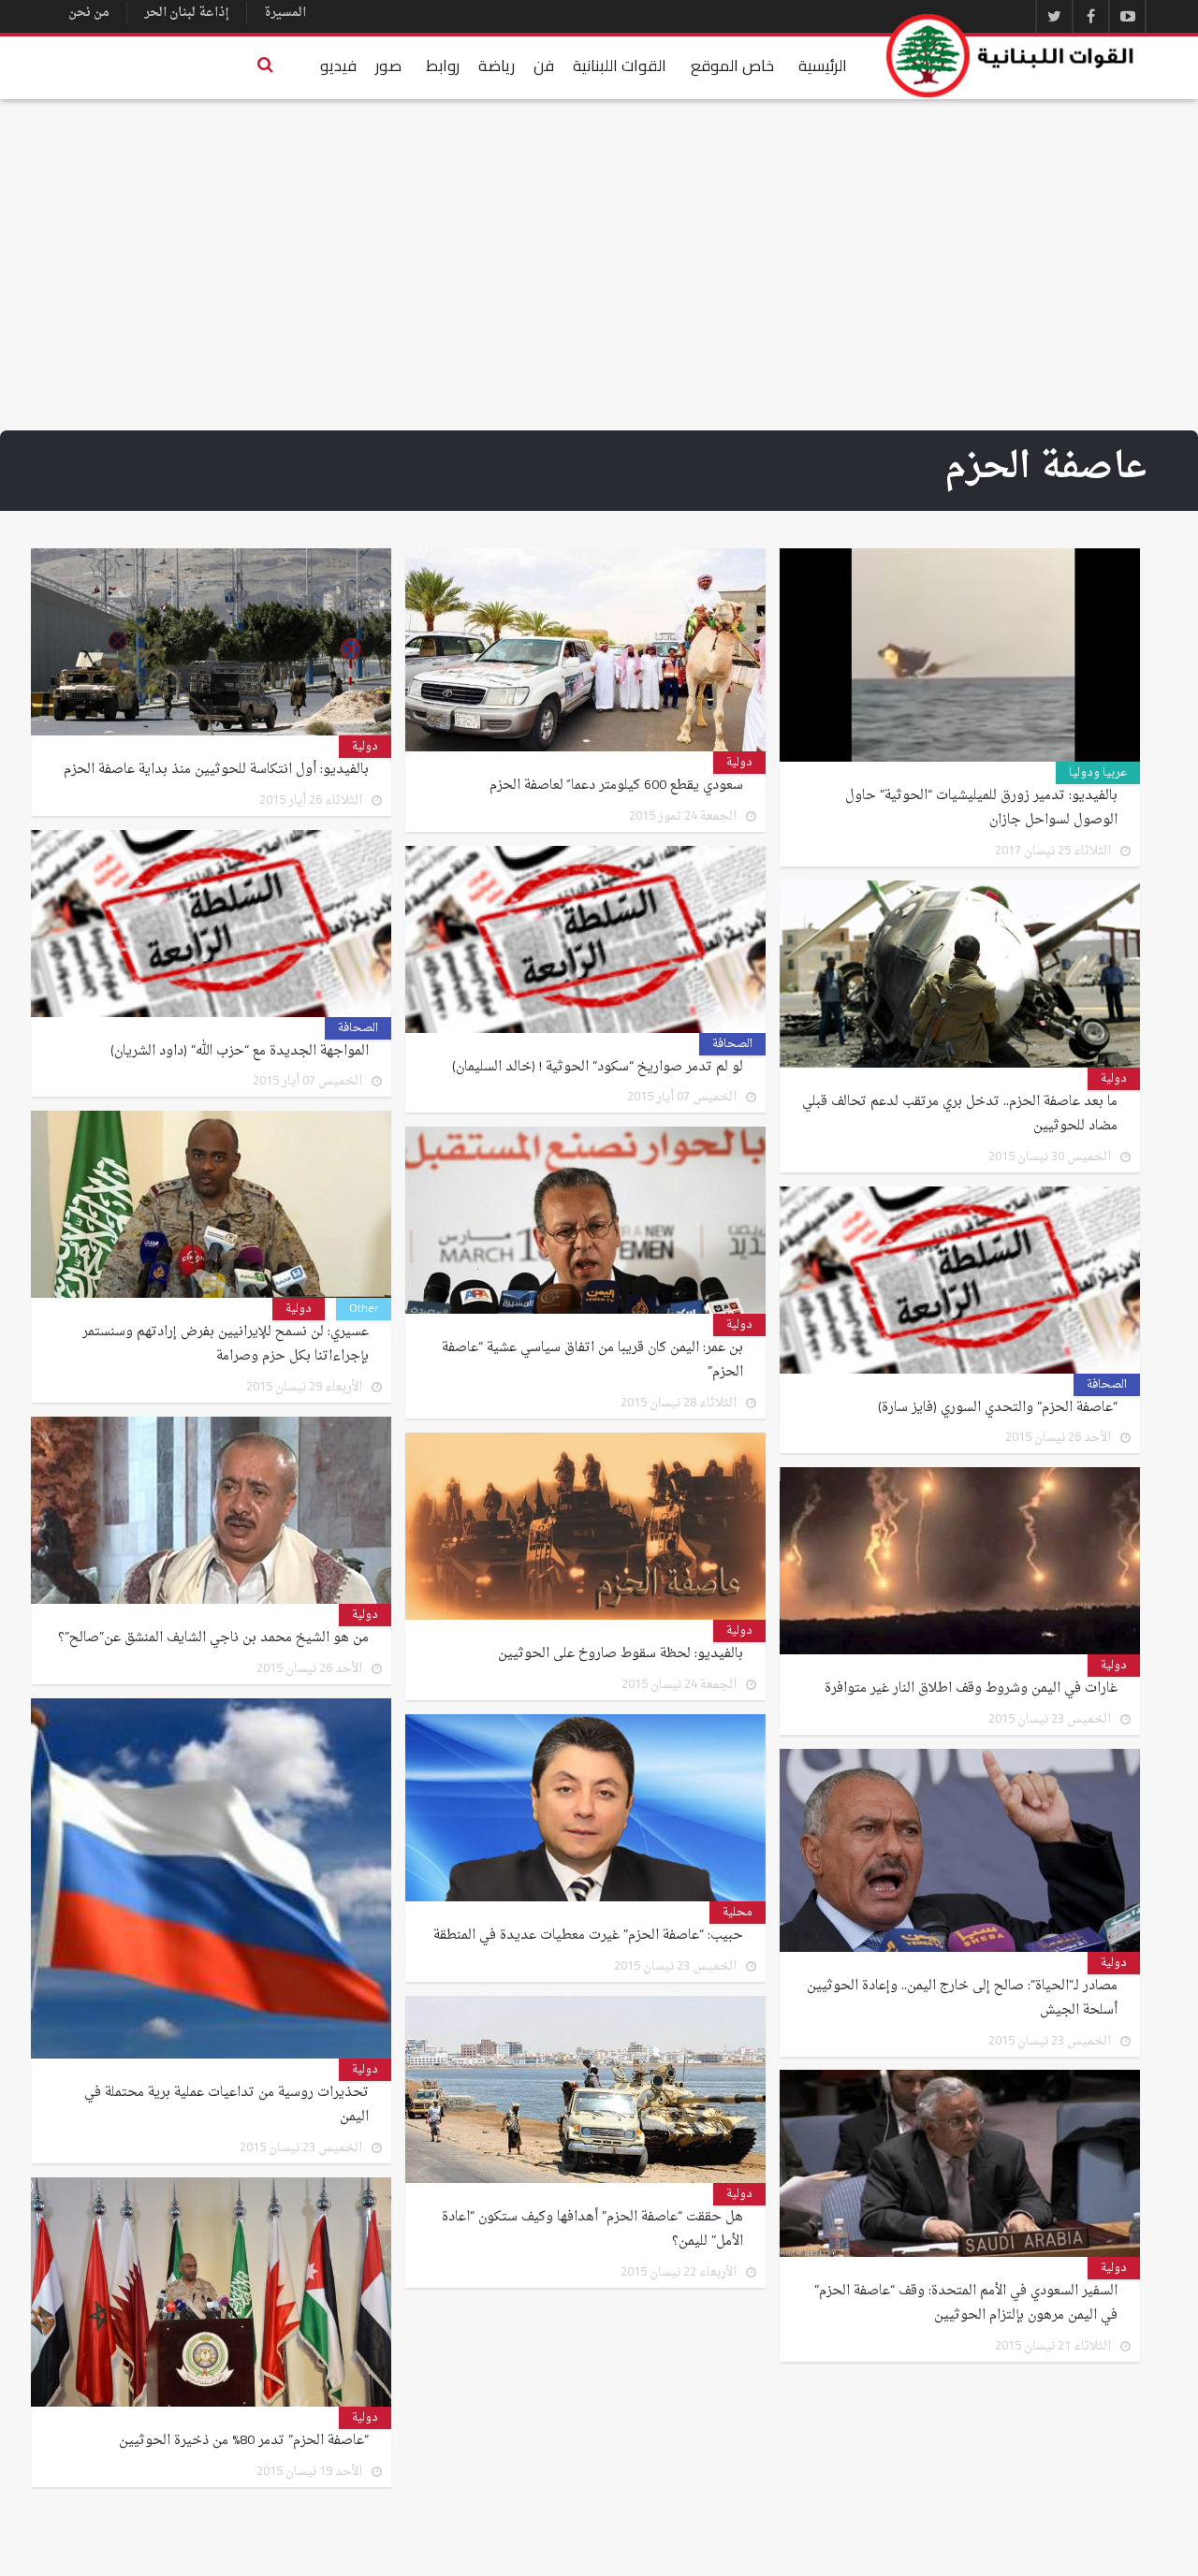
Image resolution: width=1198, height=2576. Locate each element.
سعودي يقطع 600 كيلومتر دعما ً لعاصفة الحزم (616, 786)
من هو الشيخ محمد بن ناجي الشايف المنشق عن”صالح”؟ (213, 1638)
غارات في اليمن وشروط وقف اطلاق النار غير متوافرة (971, 1689)
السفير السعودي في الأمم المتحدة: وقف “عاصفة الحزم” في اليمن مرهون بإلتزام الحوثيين (966, 2304)
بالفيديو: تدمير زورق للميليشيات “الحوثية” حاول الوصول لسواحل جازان (981, 808)
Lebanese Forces (1011, 56)
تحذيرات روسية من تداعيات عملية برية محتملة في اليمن (226, 2105)
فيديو (338, 65)
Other (364, 1309)
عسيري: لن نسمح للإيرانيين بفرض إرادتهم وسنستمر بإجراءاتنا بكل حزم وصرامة (226, 1345)
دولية (739, 763)
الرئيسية (823, 65)
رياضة (497, 65)
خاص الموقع (732, 65)
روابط (443, 65)
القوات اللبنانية (620, 65)
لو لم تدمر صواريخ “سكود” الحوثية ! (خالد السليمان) (598, 1068)
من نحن (89, 13)
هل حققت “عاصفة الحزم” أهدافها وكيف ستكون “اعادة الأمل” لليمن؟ (592, 2230)
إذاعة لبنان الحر (187, 13)
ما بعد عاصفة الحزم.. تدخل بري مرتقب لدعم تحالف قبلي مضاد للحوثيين (960, 1114)
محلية (738, 1913)
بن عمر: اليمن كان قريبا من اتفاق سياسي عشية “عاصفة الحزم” (592, 1361)
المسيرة (285, 13)
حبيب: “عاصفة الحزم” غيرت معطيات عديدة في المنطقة (588, 1936)
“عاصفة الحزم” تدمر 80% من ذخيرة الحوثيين (244, 2441)
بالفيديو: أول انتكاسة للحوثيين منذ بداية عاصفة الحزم (216, 770)
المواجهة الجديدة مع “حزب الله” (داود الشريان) (240, 1052)
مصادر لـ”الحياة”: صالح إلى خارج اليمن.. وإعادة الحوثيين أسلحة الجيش (962, 1999)
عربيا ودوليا (1098, 773)
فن (544, 65)
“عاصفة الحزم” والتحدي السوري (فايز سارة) (998, 1408)
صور (388, 65)
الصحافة (358, 1028)
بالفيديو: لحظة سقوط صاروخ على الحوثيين (621, 1654)
